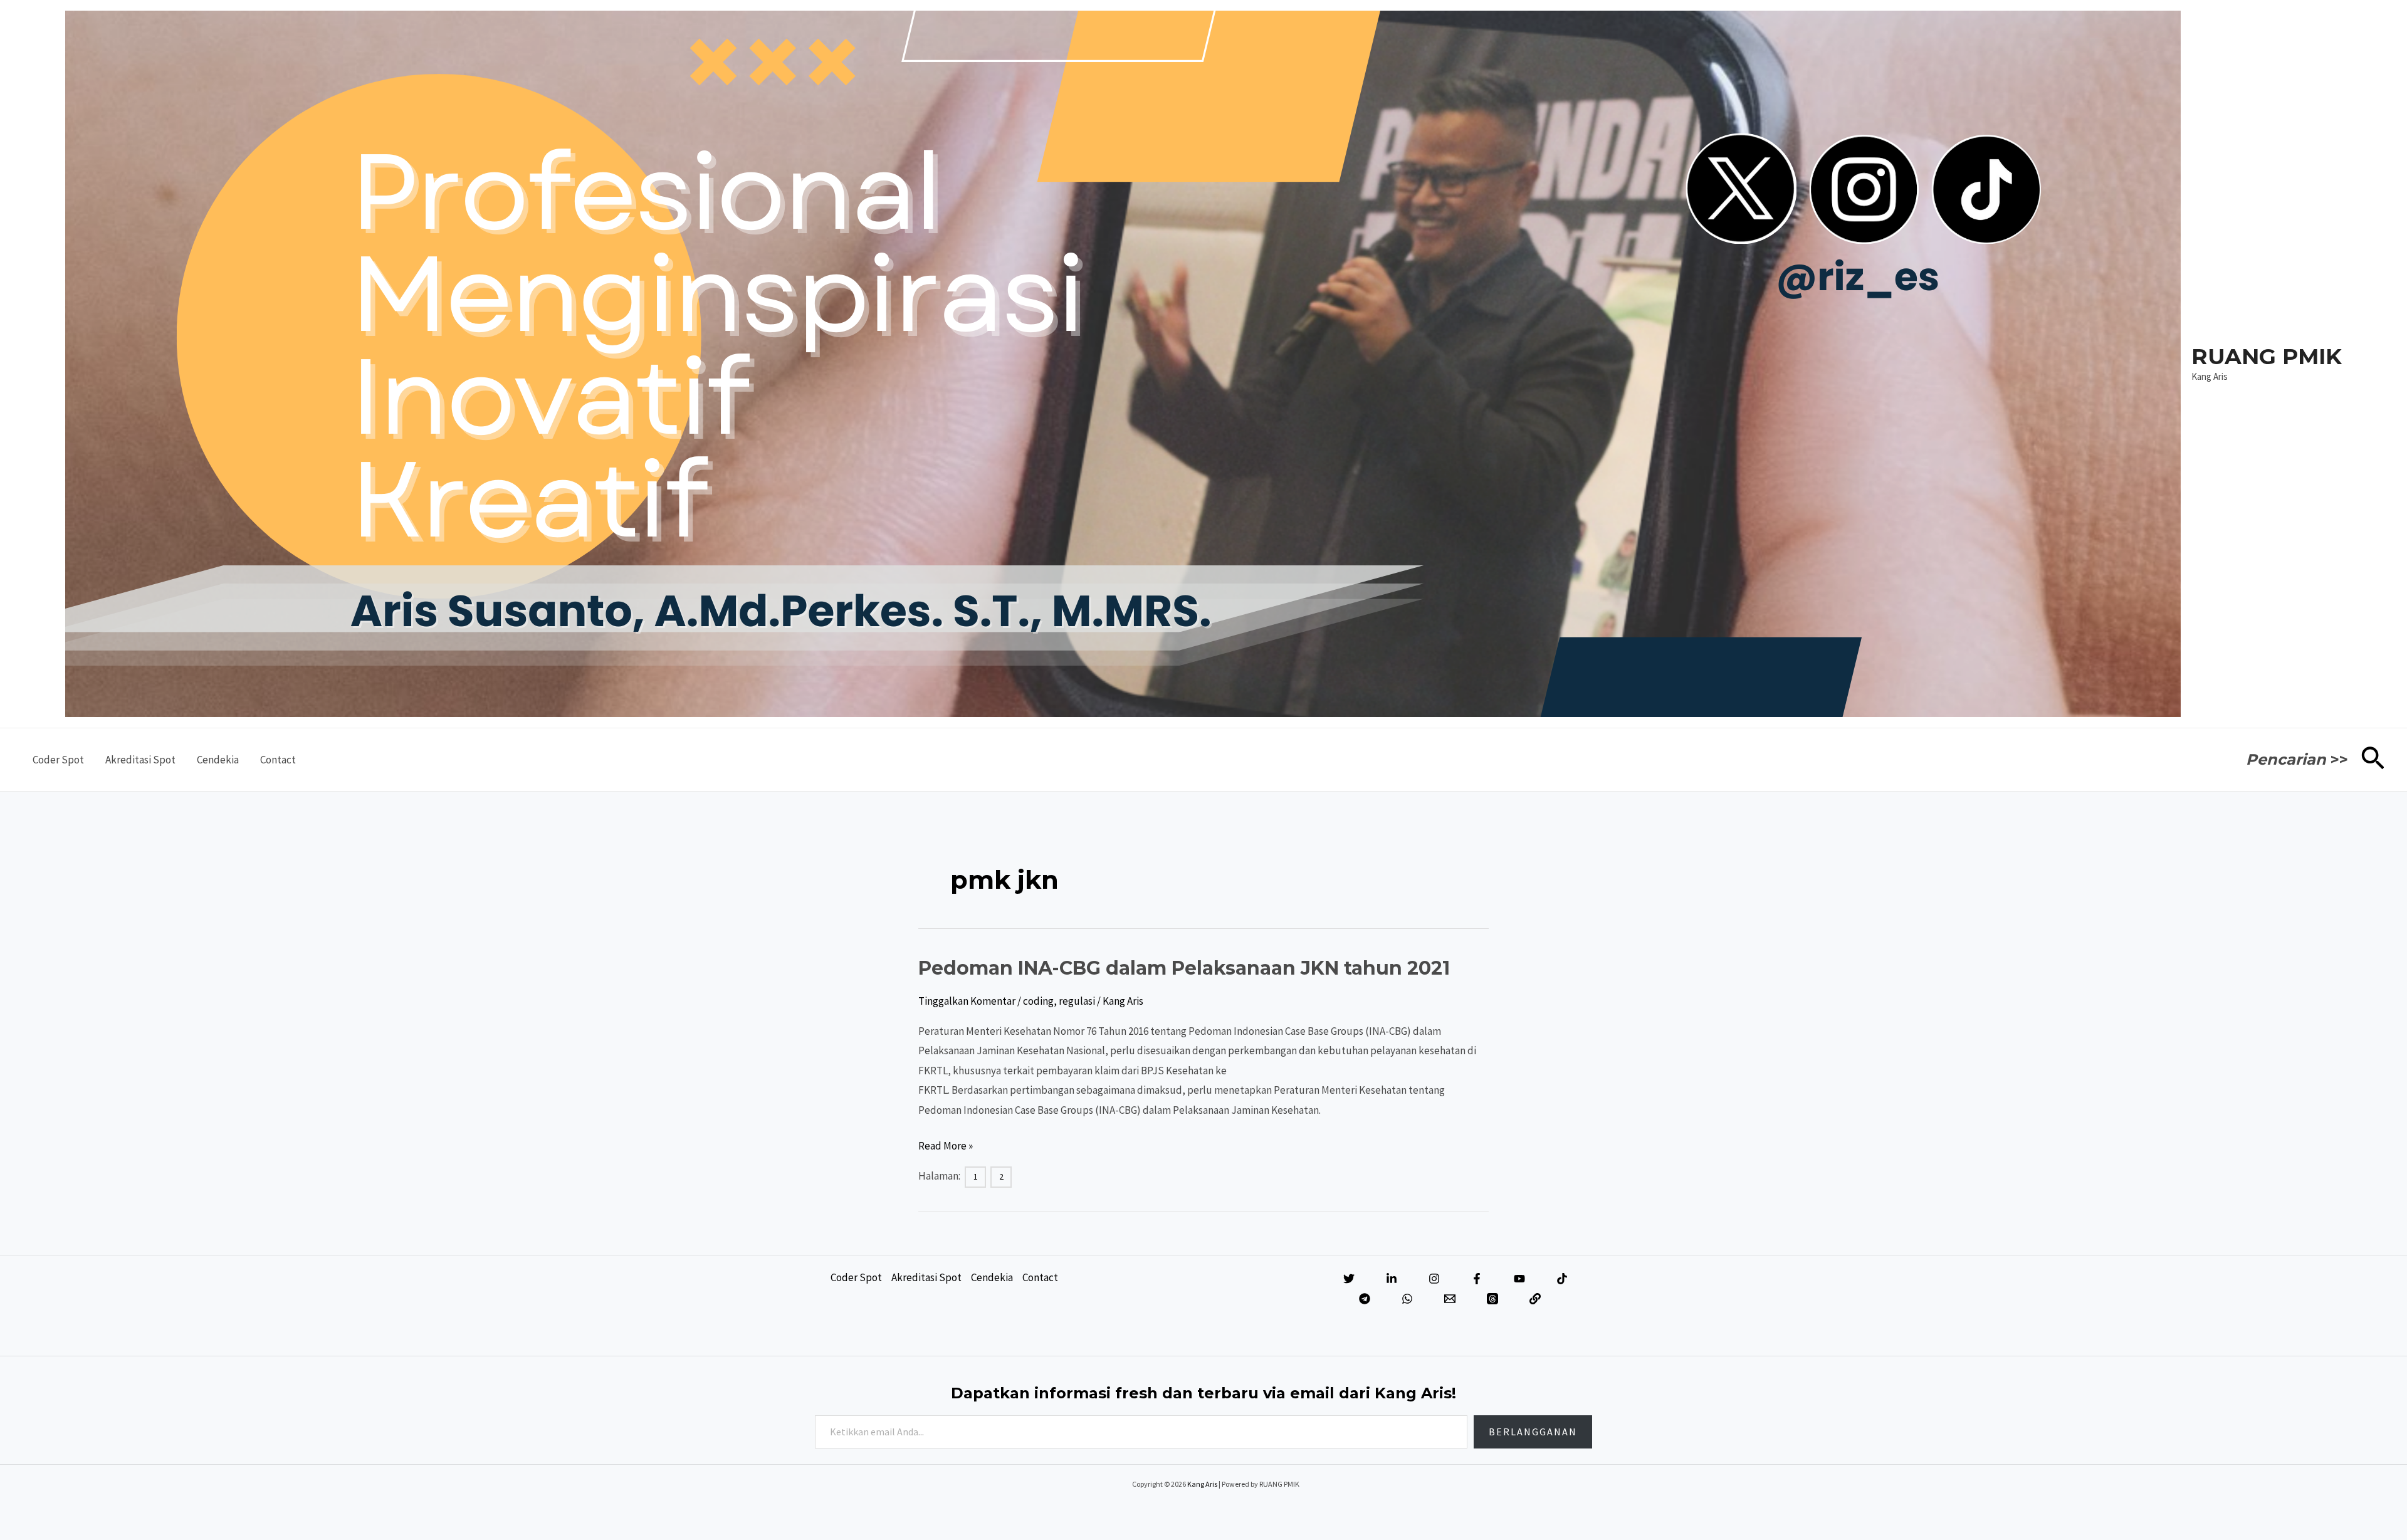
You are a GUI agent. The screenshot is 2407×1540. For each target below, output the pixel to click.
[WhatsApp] (1407, 1299)
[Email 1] (1450, 1299)
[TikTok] (1562, 1279)
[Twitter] (1349, 1279)
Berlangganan (1533, 1432)
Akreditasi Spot (140, 760)
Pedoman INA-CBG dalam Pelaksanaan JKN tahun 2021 (1184, 968)
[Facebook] (1477, 1279)
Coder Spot (58, 760)
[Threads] (1492, 1299)
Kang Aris (1202, 1484)
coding (1038, 1001)
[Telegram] (1365, 1299)
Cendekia (218, 760)
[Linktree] (1535, 1299)
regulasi (1077, 1001)
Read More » (946, 1147)
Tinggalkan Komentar (967, 1001)
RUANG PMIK (2267, 356)
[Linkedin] (1392, 1279)
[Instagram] (1434, 1279)
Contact (278, 760)
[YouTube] (1519, 1279)
